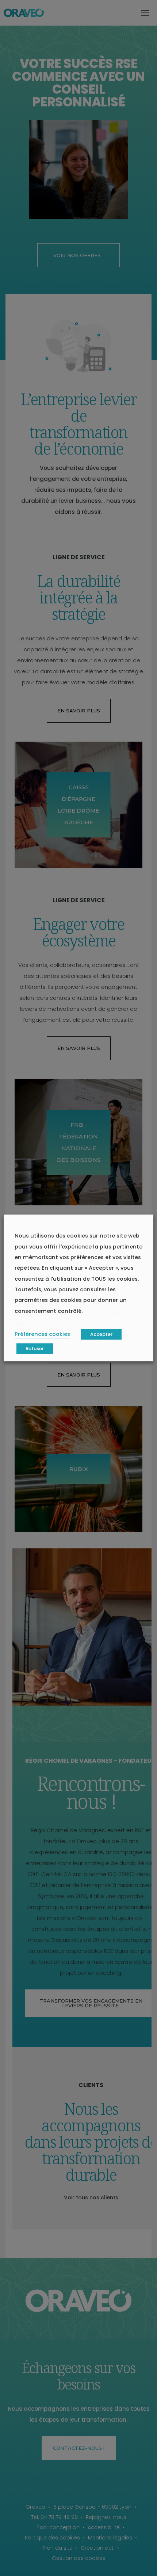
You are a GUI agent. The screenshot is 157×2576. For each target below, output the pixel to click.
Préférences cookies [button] (42, 1334)
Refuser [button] (35, 1349)
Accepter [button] (101, 1335)
